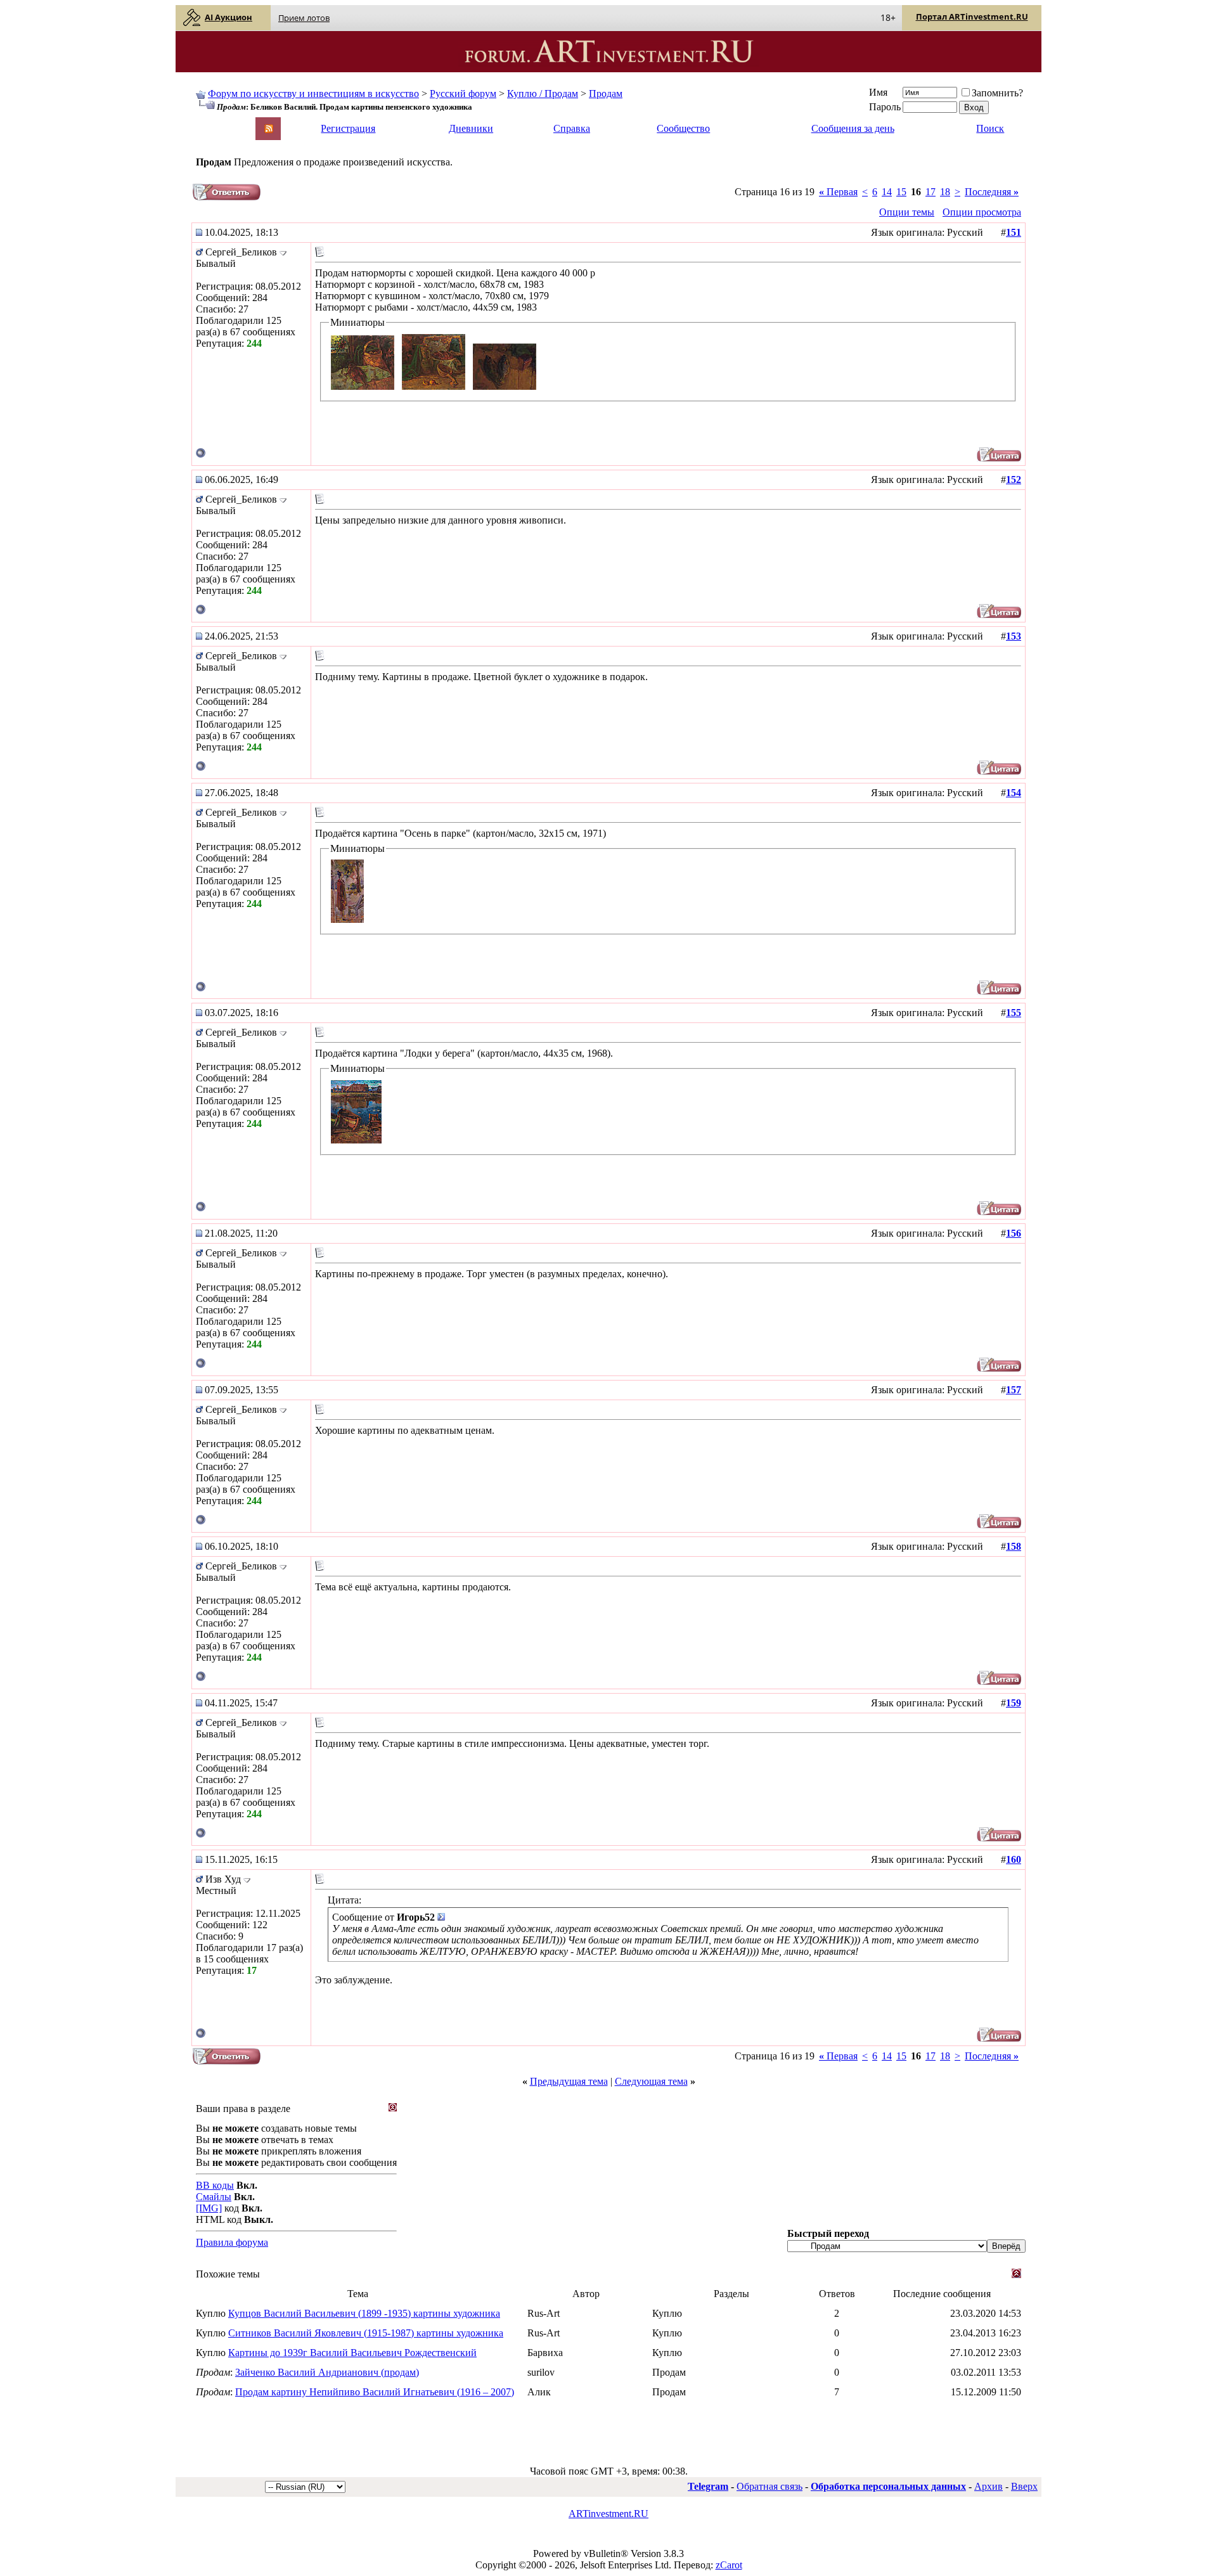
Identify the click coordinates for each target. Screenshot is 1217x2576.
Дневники (471, 128)
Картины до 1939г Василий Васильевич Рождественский (352, 2353)
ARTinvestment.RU (608, 2514)
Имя (878, 92)
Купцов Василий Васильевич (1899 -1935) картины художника (364, 2313)
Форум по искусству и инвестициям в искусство (313, 93)
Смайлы (214, 2197)
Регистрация (348, 128)
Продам (606, 93)
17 (930, 192)
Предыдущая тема (569, 2081)
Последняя (992, 192)
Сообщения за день (853, 128)
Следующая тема (651, 2081)
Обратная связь (769, 2486)
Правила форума (232, 2242)
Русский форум (463, 93)
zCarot (729, 2565)
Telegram (708, 2486)
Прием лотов (304, 18)
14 (887, 192)
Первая (838, 192)
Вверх (1024, 2486)
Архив (988, 2486)
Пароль (885, 107)
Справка (572, 128)
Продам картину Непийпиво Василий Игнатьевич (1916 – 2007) (375, 2392)
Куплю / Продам (543, 93)
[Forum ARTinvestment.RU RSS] (269, 130)
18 (945, 192)
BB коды (215, 2185)
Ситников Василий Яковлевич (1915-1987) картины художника (366, 2333)
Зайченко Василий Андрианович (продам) (327, 2372)
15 (901, 192)
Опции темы (907, 212)
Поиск (990, 128)
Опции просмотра (982, 212)
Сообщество (683, 128)
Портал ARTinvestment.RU (972, 16)
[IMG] (209, 2208)
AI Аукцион (229, 17)
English (210, 123)
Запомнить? (997, 93)
